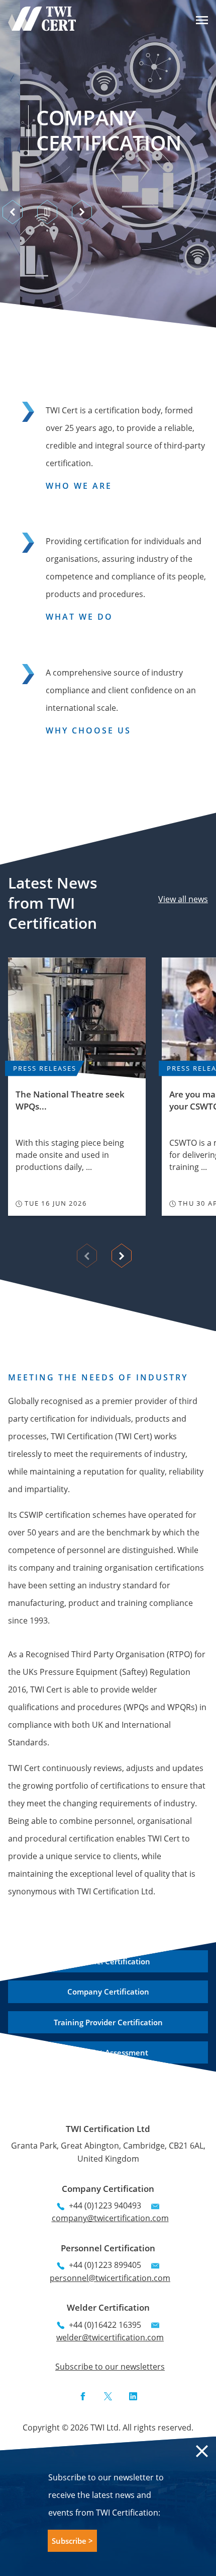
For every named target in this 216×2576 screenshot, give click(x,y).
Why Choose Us (88, 730)
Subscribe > (72, 2541)
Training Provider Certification (108, 2022)
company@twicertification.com (110, 2218)
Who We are (79, 486)
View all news (183, 899)
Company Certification (89, 130)
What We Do (79, 617)
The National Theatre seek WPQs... (70, 1100)
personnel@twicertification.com (110, 2278)
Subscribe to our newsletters (110, 2367)
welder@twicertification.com (110, 2337)
